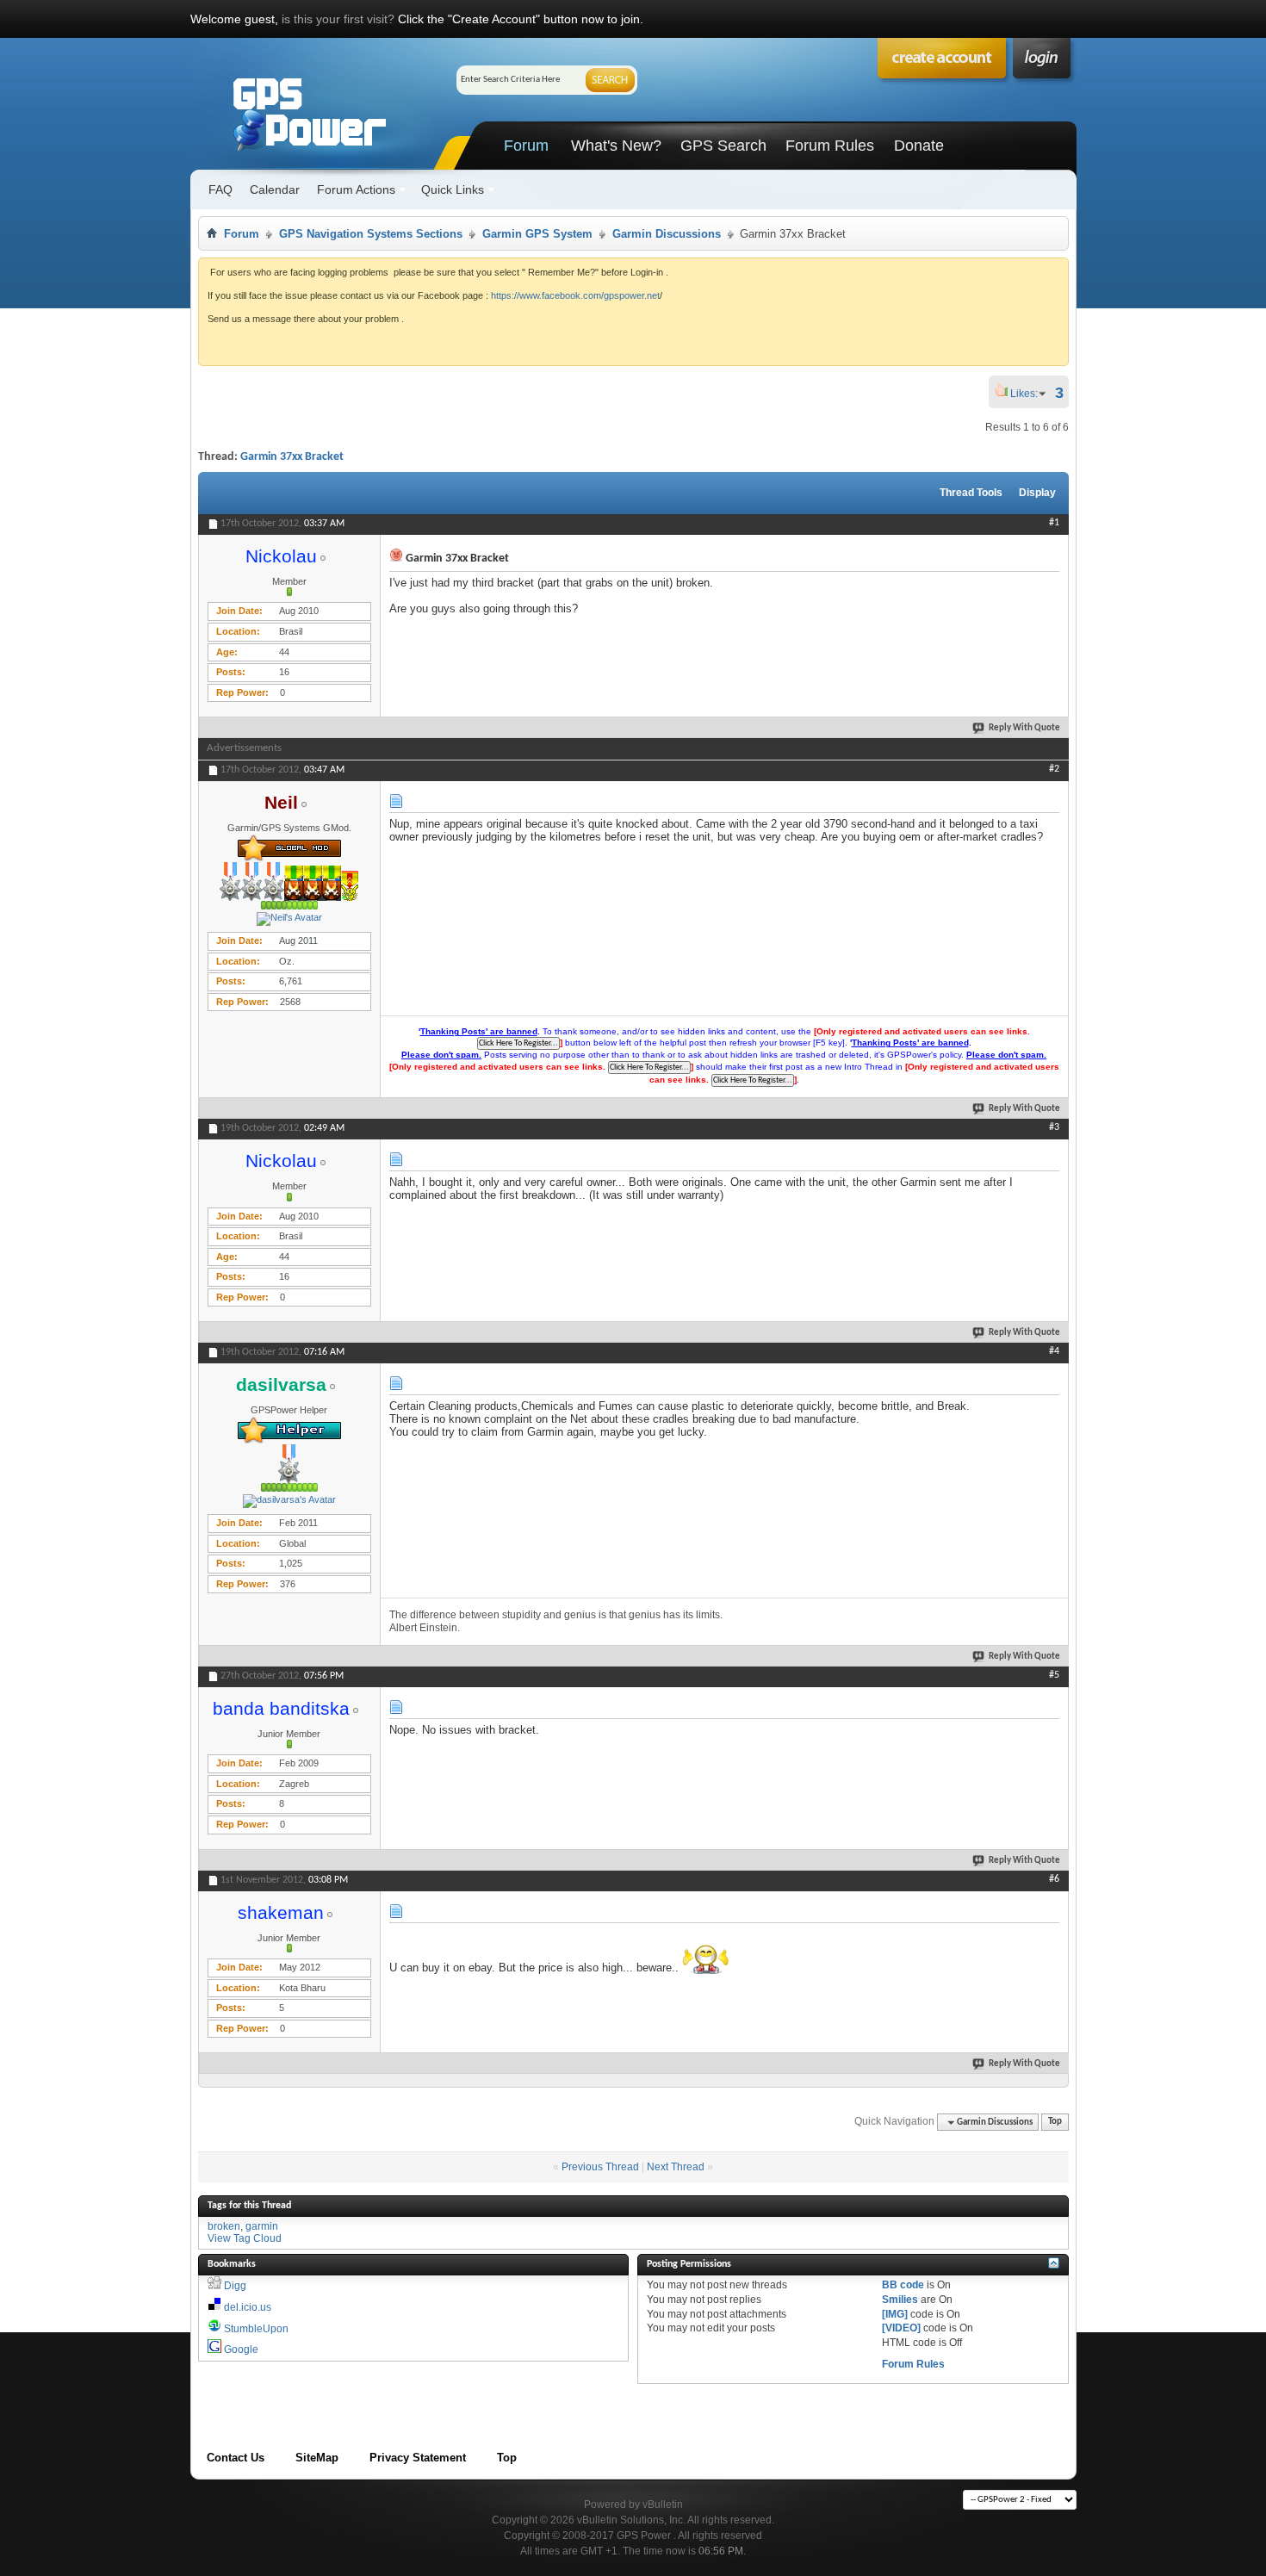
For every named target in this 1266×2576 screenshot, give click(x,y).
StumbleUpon (256, 2329)
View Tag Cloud (245, 2238)
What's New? (616, 146)
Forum (526, 146)
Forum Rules (830, 146)
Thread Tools (971, 493)
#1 (1054, 523)
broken (224, 2226)
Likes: (1029, 394)
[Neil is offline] (289, 919)
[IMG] (895, 2314)
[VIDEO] (901, 2328)
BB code (903, 2285)
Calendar (275, 189)
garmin (262, 2226)
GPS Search (723, 146)
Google (241, 2349)
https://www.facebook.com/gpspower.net (575, 295)
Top (1055, 2123)
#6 (1054, 1879)
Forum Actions (356, 189)
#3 (1054, 1127)
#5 (1054, 1675)
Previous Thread (600, 2167)
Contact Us (236, 2458)
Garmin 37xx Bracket (292, 457)
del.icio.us (248, 2307)
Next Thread (676, 2167)
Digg (235, 2286)
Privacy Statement (418, 2458)
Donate (919, 146)
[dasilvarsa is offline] (289, 1501)
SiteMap (317, 2458)
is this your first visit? (338, 19)
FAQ (220, 189)
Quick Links (453, 189)
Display (1037, 493)
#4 (1054, 1351)
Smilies (900, 2300)
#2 (1054, 769)
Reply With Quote (1024, 728)
